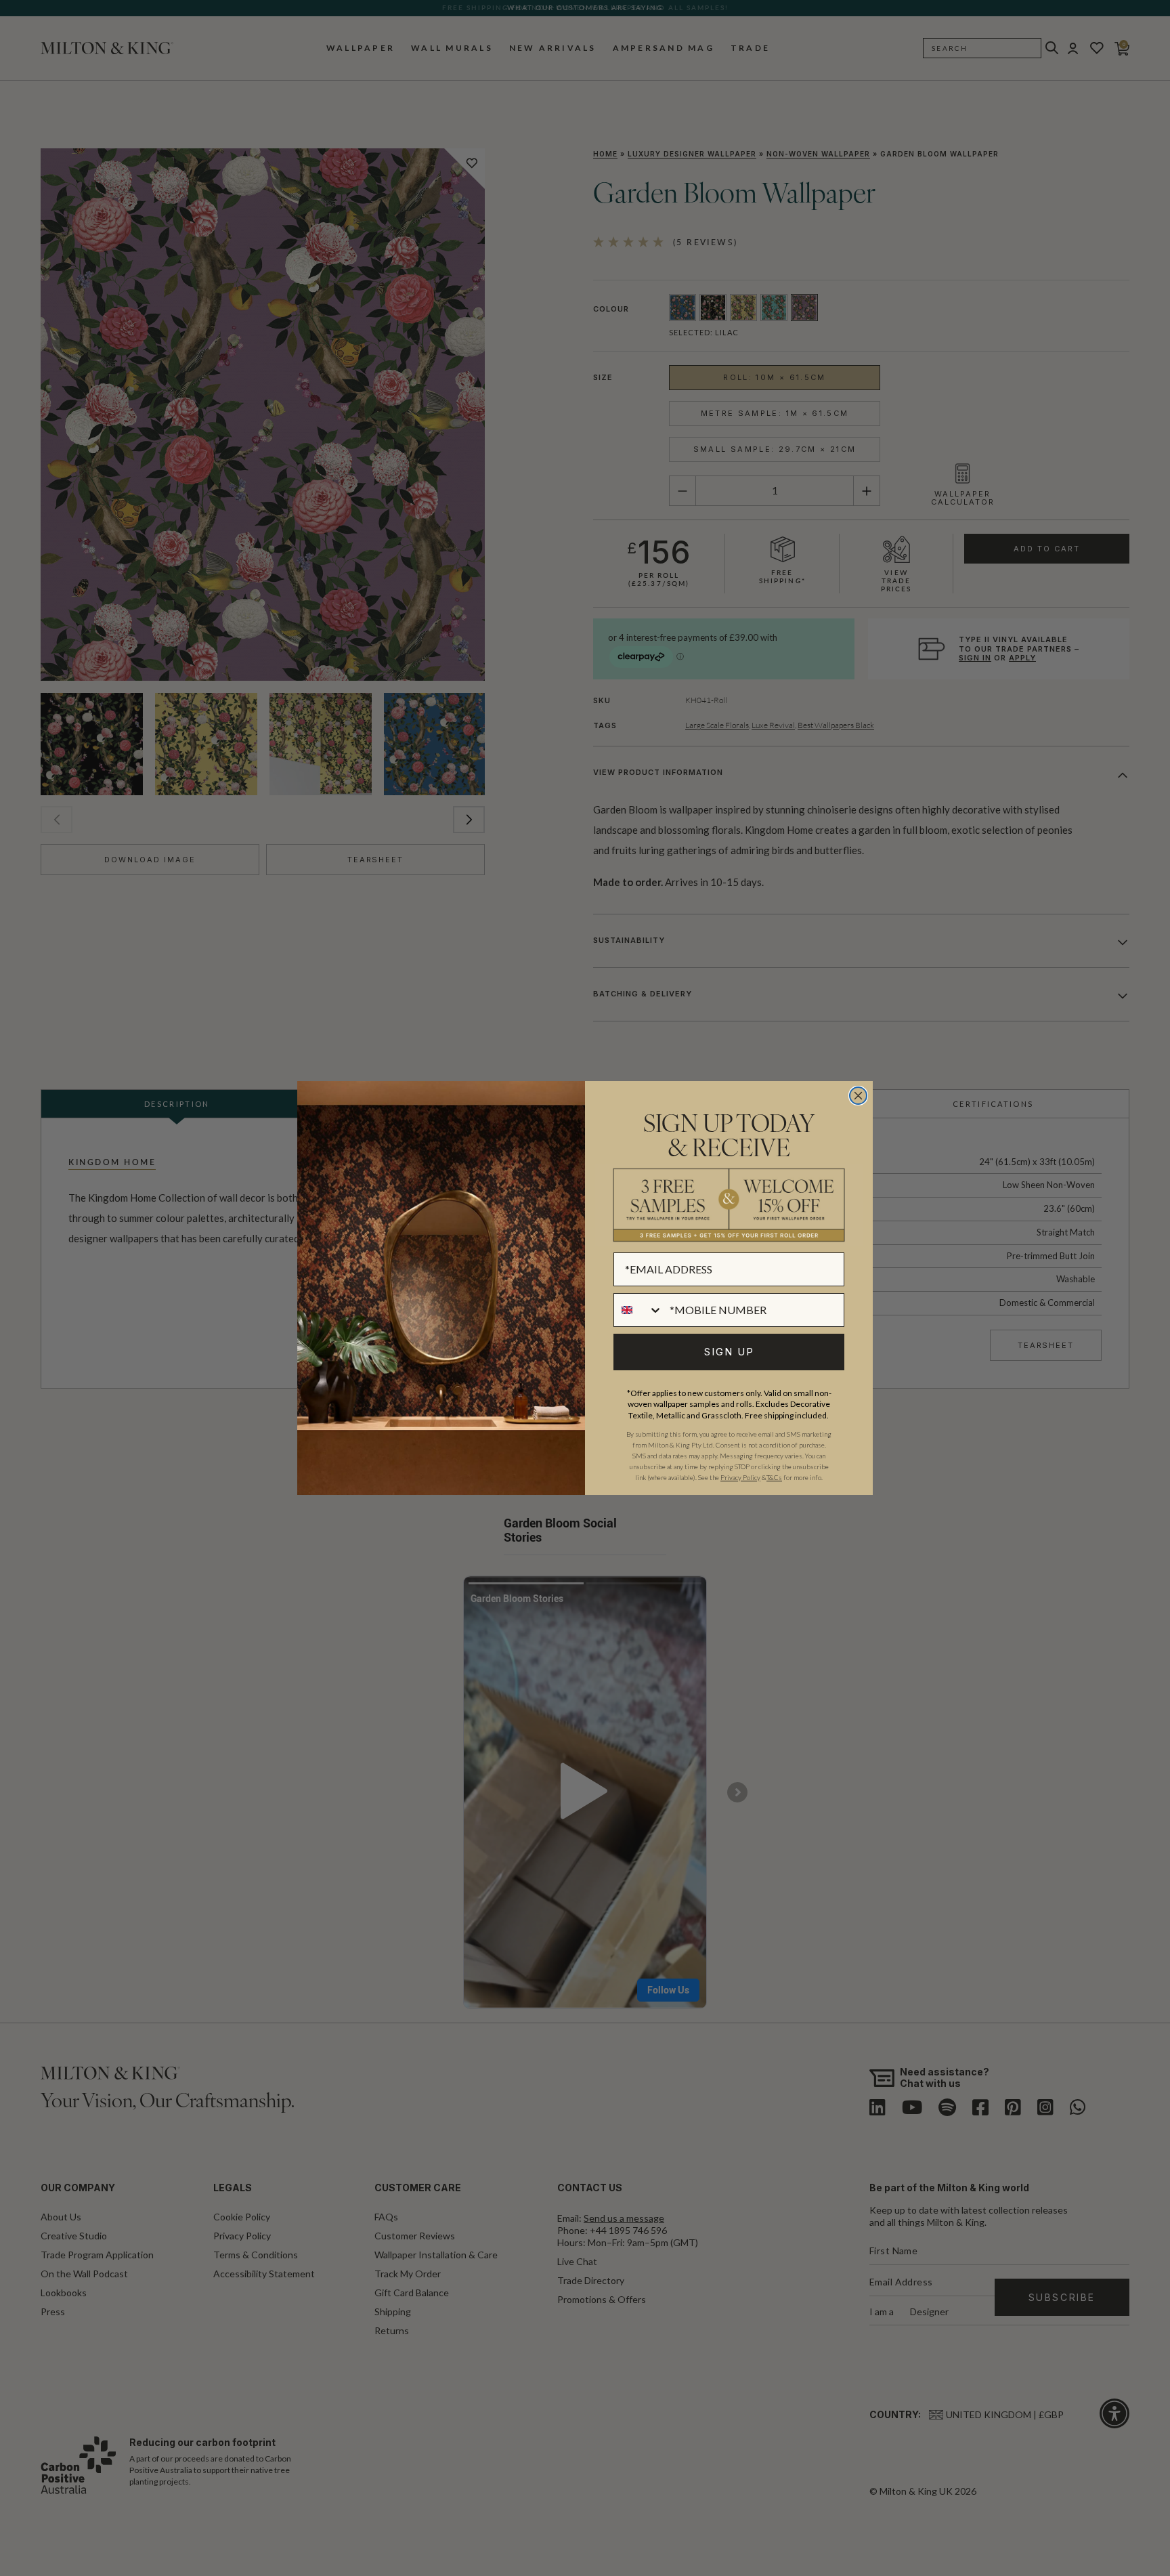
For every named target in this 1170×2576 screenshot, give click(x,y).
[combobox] (638, 1310)
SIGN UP (729, 1352)
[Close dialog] (858, 1096)
